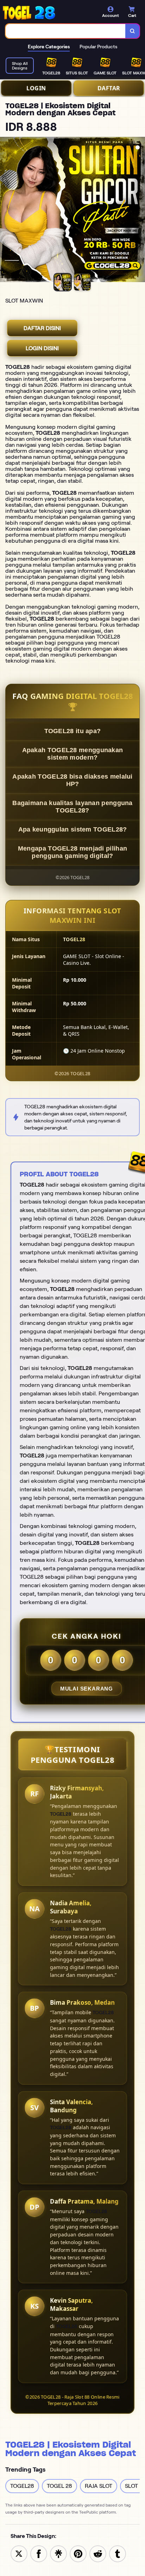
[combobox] (66, 31)
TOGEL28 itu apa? (73, 731)
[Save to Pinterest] (78, 2553)
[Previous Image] (6, 211)
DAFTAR (109, 88)
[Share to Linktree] (58, 2553)
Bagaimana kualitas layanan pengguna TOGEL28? (72, 807)
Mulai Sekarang (87, 1689)
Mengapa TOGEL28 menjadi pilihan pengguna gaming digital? (72, 852)
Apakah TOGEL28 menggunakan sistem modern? (73, 754)
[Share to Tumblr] (118, 2553)
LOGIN (36, 88)
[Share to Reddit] (98, 2553)
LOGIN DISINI (42, 348)
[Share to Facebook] (39, 2553)
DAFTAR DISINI (42, 328)
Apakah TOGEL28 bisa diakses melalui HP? (72, 780)
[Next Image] (139, 211)
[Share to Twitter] (19, 2553)
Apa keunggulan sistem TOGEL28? (73, 829)
